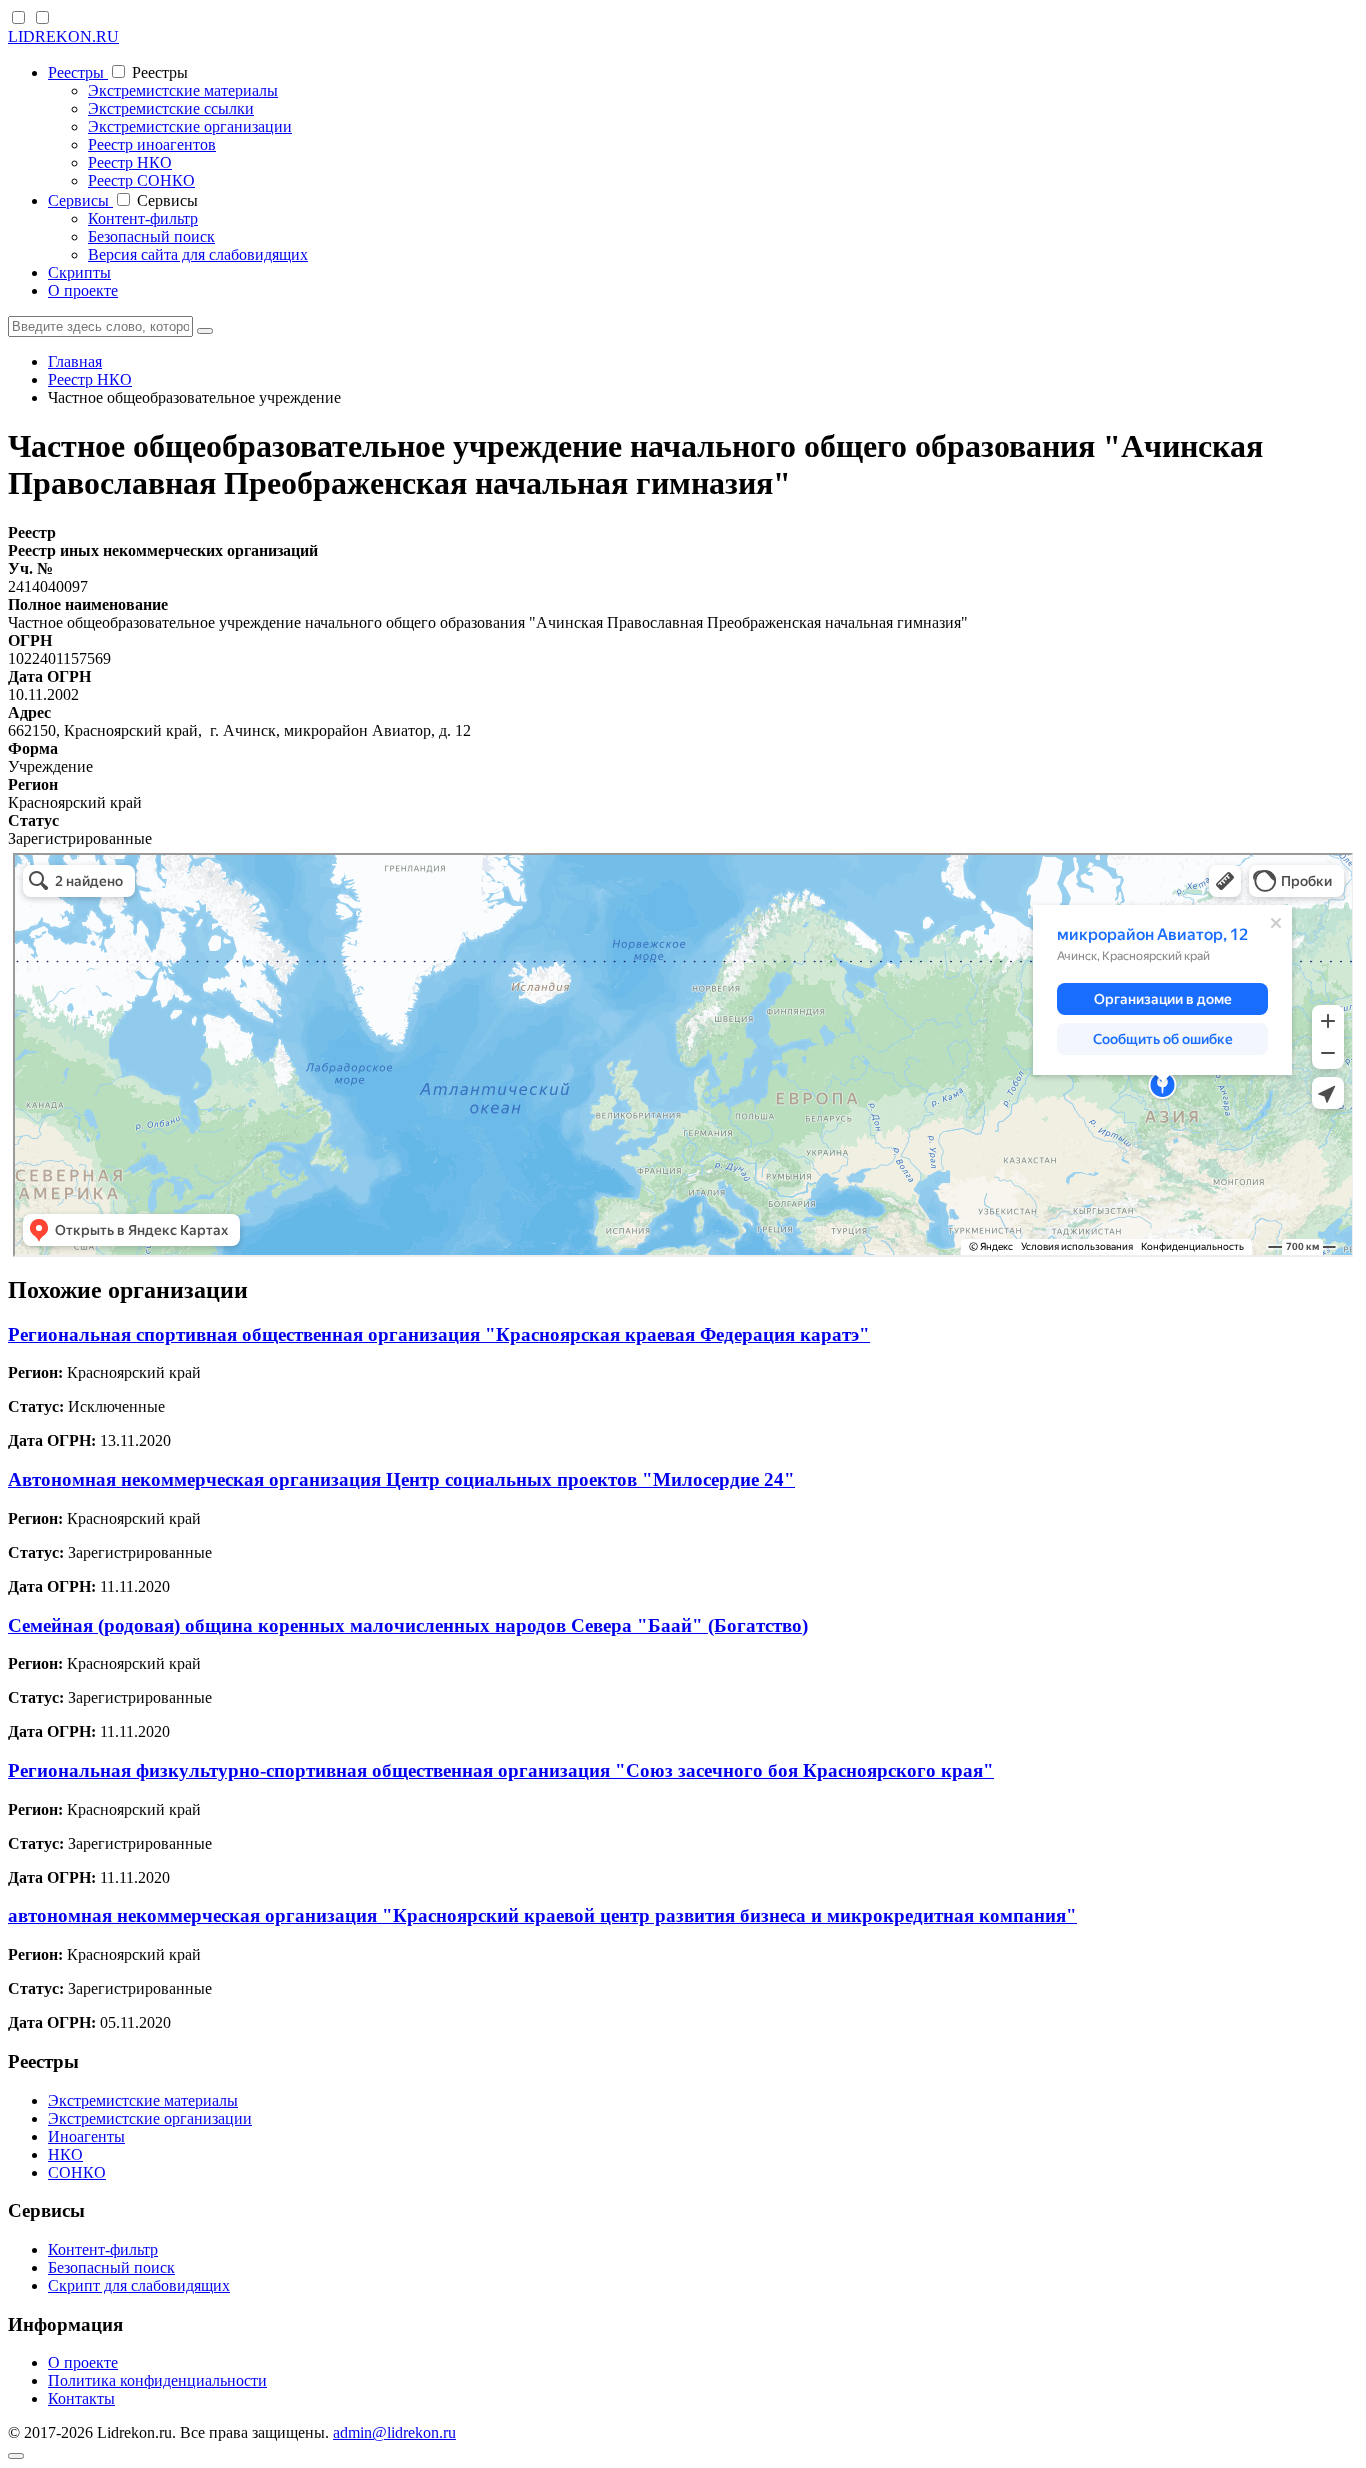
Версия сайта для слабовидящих (198, 254)
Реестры (78, 72)
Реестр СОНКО (141, 180)
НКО (65, 2154)
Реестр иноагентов (152, 144)
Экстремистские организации (190, 126)
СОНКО (77, 2172)
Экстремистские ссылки (171, 108)
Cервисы (80, 200)
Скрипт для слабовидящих (139, 2285)
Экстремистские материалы (183, 90)
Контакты (81, 2398)
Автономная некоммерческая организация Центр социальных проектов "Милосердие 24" (401, 1479)
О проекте (83, 290)
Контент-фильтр (143, 218)
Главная (75, 361)
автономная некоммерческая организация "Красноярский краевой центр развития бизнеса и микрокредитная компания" (542, 1915)
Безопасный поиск (151, 236)
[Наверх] (16, 2456)
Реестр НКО (130, 162)
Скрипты (79, 272)
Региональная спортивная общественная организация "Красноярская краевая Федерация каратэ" (439, 1334)
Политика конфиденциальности (157, 2380)
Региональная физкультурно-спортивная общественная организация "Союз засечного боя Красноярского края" (501, 1770)
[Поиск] (205, 331)
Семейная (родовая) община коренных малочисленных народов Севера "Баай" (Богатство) (408, 1625)
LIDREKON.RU (63, 36)
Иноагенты (86, 2136)
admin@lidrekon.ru (394, 2432)
